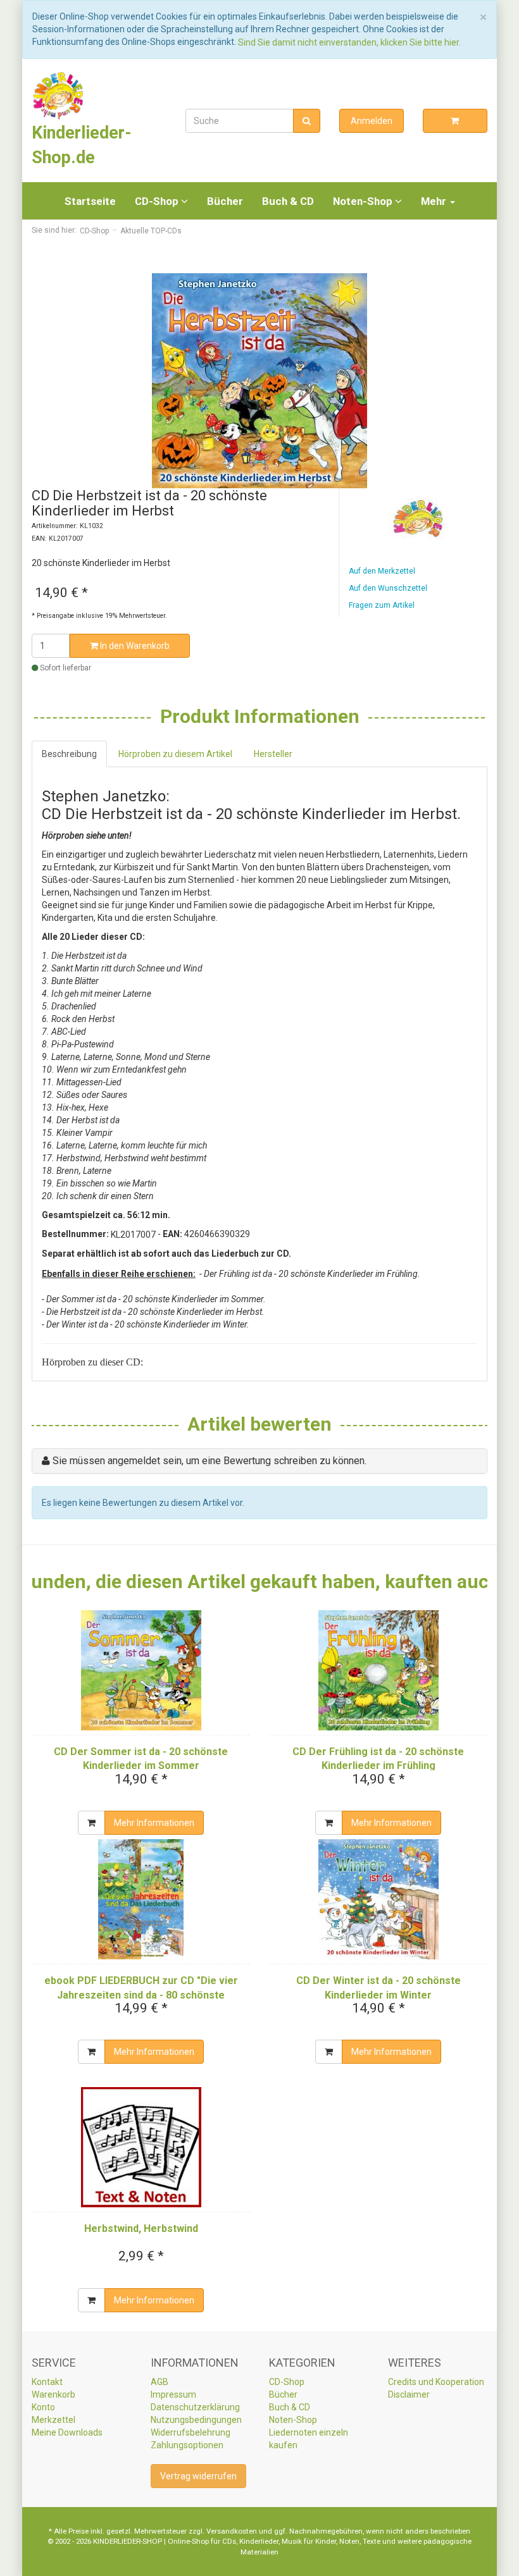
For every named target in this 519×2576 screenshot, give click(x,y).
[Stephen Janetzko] (418, 519)
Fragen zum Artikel (382, 605)
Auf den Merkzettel (382, 571)
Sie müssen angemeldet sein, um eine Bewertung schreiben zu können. (209, 1461)
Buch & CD (288, 201)
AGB (159, 2382)
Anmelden (372, 121)
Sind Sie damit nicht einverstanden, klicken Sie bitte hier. (349, 42)
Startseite (90, 201)
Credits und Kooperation (436, 2382)
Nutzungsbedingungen (196, 2420)
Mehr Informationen (154, 1823)
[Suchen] (307, 121)
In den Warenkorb (134, 646)
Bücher (225, 201)
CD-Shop (158, 201)
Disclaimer (409, 2394)
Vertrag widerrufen (198, 2476)
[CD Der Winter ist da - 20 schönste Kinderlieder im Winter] (378, 1899)
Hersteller (273, 754)
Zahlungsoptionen (187, 2445)
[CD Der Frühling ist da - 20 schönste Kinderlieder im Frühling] (378, 1670)
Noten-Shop (364, 201)
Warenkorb (53, 2394)
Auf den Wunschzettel (388, 588)
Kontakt (47, 2382)
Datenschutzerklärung (195, 2407)
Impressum (173, 2394)
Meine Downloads (67, 2432)
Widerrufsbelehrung (191, 2432)
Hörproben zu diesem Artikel (175, 754)
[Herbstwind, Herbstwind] (141, 2147)
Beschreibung (69, 754)
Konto (43, 2407)
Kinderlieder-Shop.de (82, 145)
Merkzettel (53, 2420)
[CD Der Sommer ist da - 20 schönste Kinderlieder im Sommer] (141, 1670)
